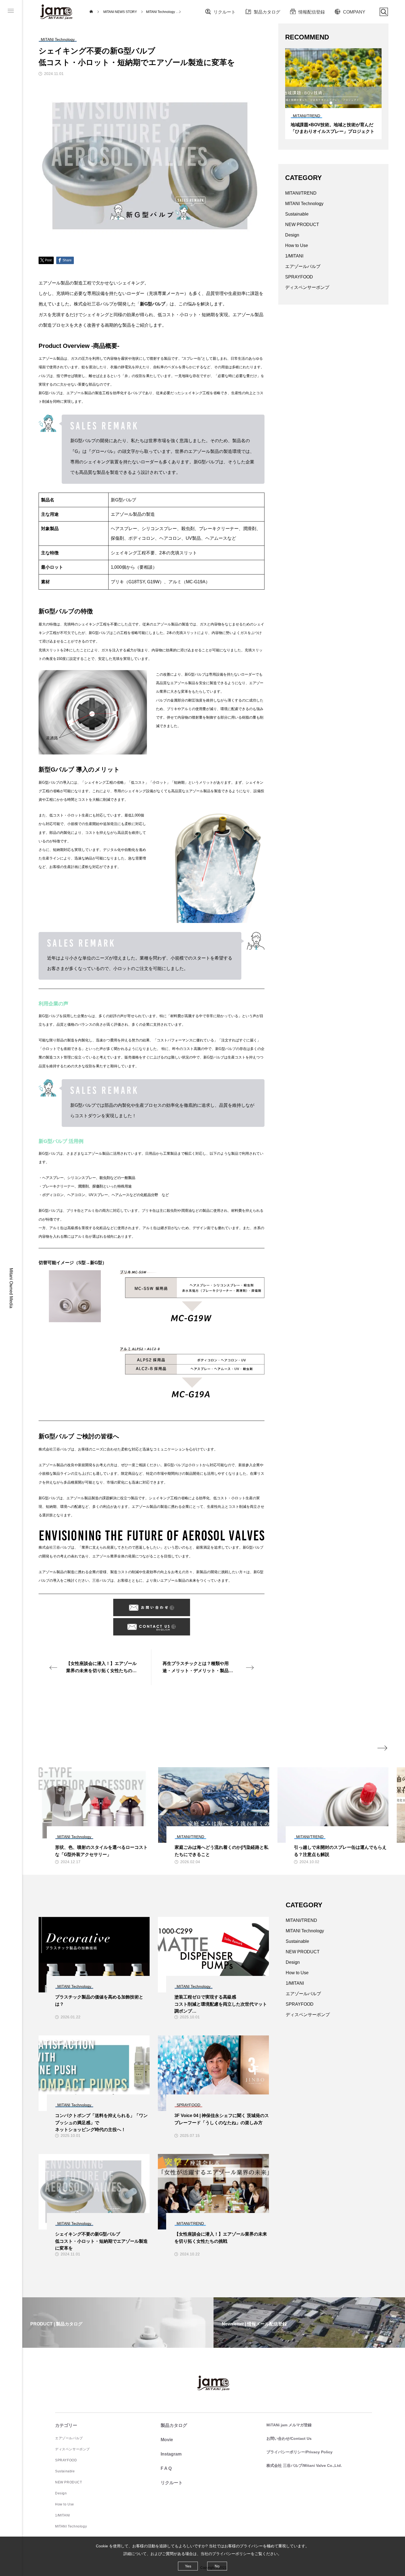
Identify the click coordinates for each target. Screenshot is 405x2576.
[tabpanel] (333, 94)
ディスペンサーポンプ (307, 287)
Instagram (171, 2454)
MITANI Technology (304, 204)
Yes (188, 2566)
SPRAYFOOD (299, 277)
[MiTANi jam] (56, 12)
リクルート (225, 12)
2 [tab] (326, 103)
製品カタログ (267, 12)
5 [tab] (341, 103)
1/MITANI (294, 256)
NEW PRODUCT (302, 225)
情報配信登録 (312, 12)
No (217, 2566)
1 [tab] (321, 103)
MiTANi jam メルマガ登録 (289, 2425)
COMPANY (354, 12)
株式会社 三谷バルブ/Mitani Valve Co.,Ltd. (304, 2465)
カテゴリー (66, 2425)
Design (292, 235)
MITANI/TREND (301, 193)
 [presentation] (382, 1748)
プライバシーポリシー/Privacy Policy (299, 2452)
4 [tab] (336, 103)
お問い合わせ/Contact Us (289, 2438)
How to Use (297, 245)
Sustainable (297, 214)
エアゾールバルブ (303, 266)
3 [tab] (331, 103)
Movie (167, 2440)
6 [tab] (346, 103)
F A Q (166, 2468)
